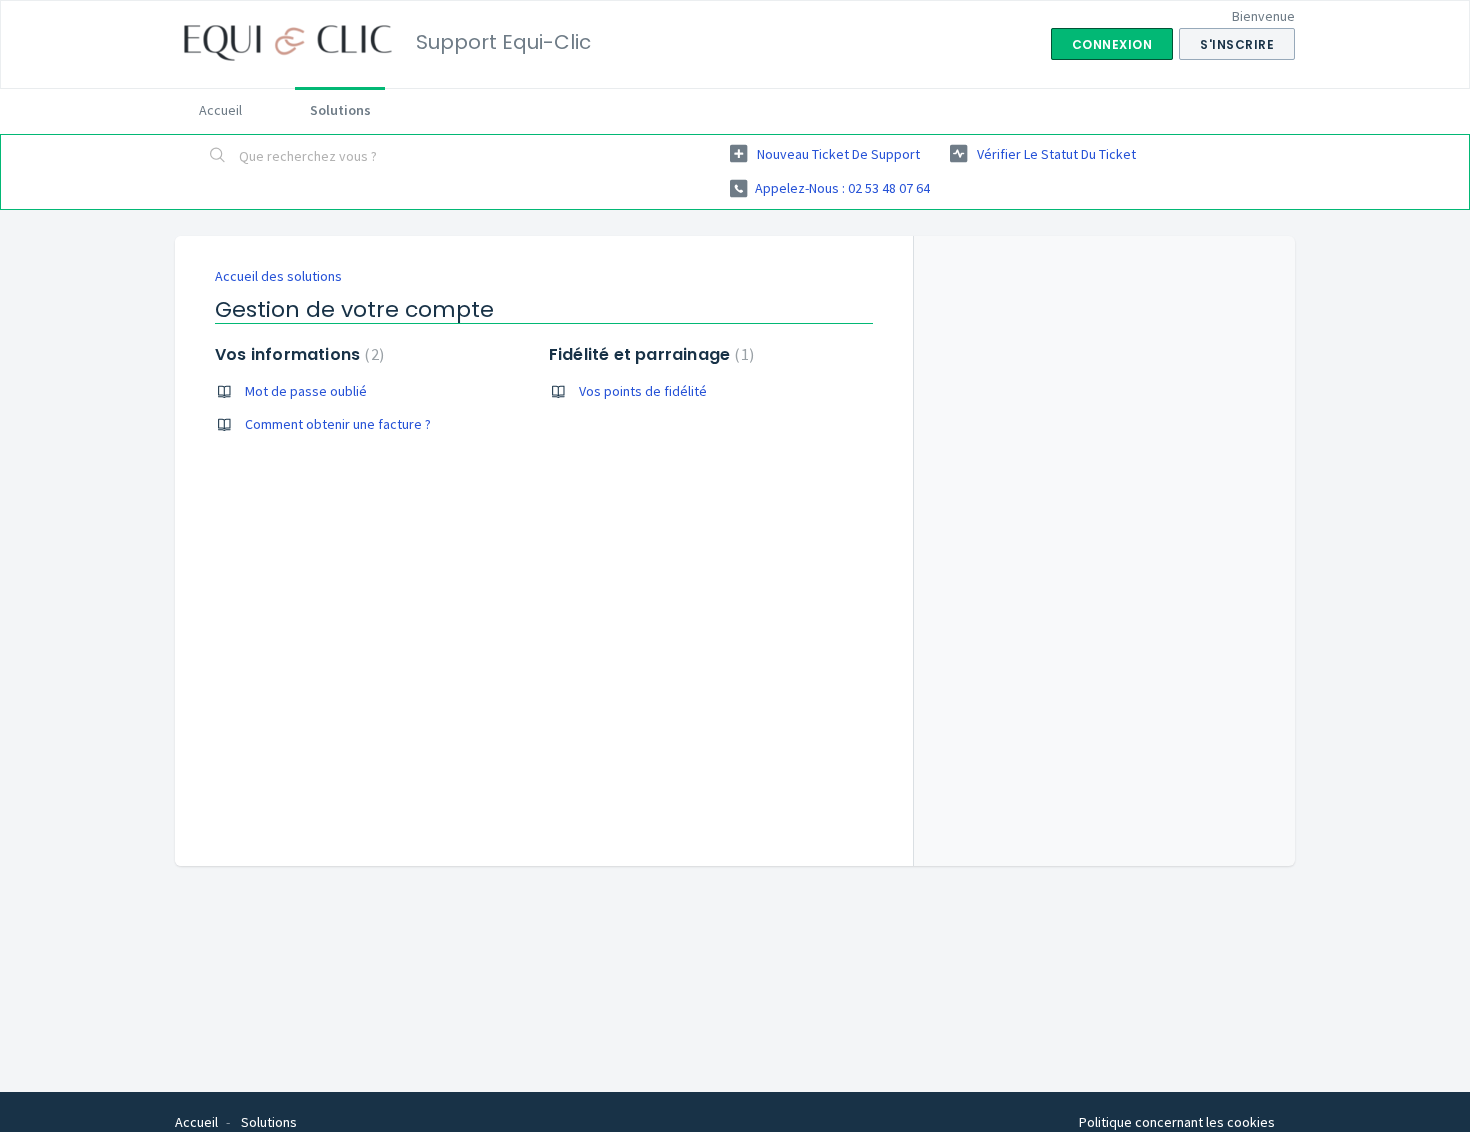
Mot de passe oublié (306, 391)
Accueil (220, 110)
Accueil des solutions (278, 276)
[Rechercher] (218, 157)
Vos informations (297, 354)
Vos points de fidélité (643, 391)
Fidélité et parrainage (649, 354)
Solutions (340, 110)
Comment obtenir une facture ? (338, 424)
